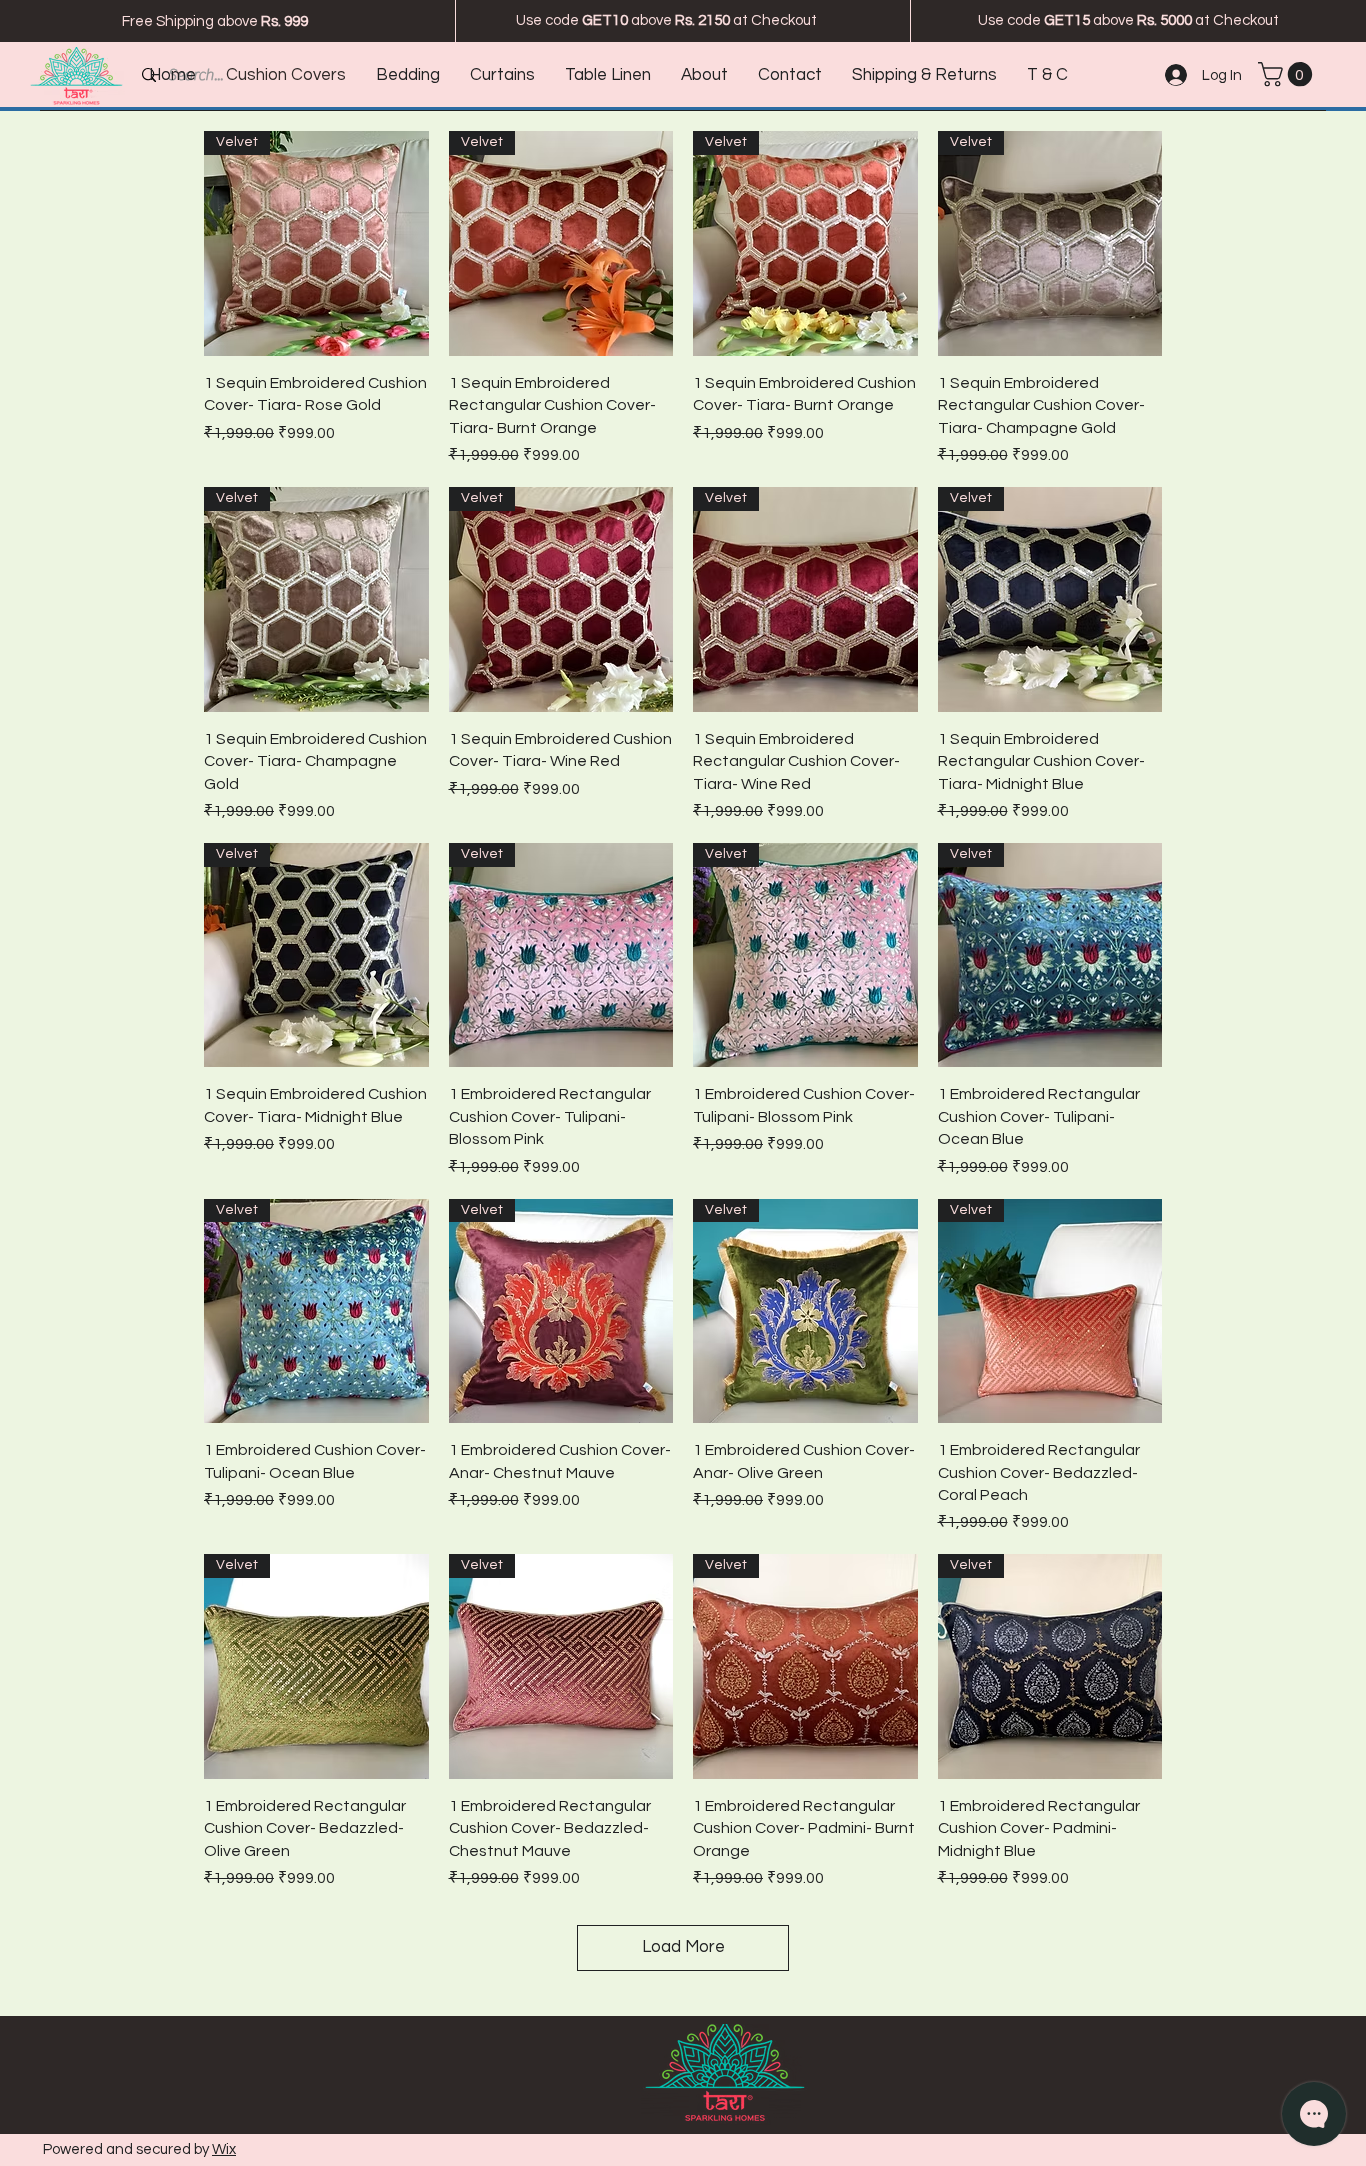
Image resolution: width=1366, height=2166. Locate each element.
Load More (683, 1947)
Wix (224, 2149)
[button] (1288, 74)
